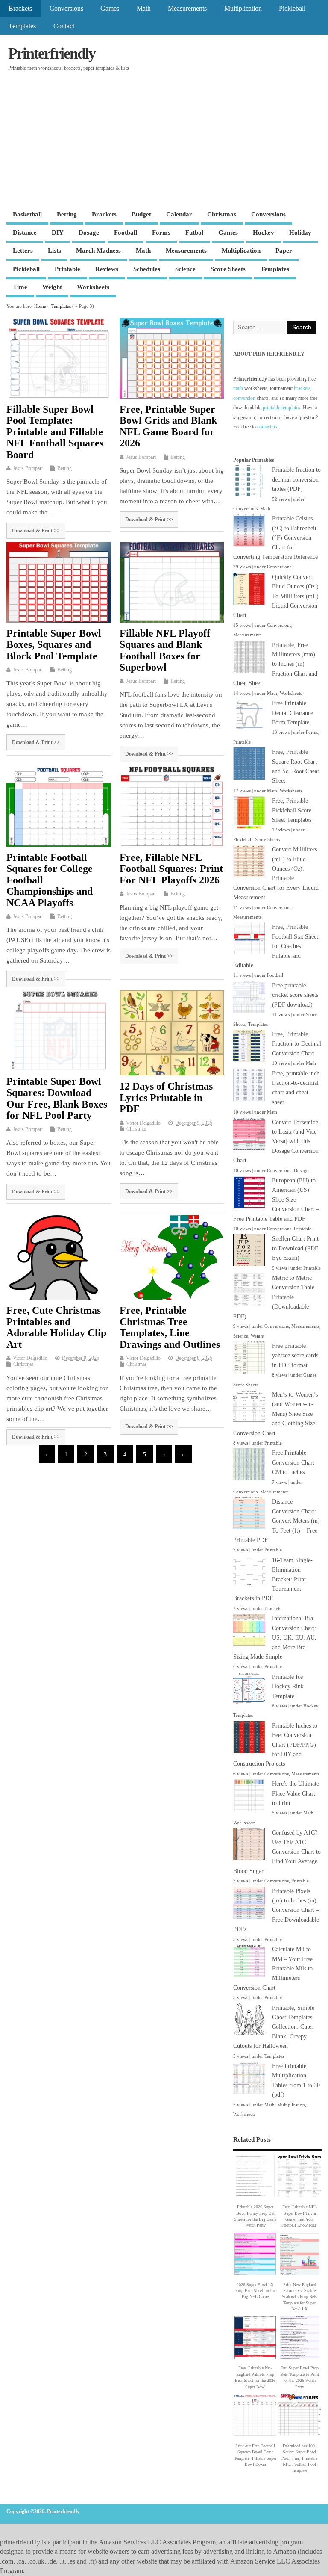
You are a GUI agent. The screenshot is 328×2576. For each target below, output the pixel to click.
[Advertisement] (164, 142)
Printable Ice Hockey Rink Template (288, 1687)
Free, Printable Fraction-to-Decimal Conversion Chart (297, 1044)
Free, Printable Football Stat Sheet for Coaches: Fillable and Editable (276, 946)
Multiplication (243, 9)
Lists (54, 251)
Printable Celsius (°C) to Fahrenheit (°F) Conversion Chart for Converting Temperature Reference (275, 538)
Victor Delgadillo (143, 1123)
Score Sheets (228, 269)
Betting (67, 214)
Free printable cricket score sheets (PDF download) (295, 995)
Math (144, 9)
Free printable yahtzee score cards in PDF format (295, 1356)
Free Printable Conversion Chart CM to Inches (293, 1462)
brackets (302, 388)
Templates (22, 26)
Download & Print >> (36, 531)
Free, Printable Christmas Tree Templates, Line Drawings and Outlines (170, 1327)
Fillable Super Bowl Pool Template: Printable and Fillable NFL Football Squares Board (55, 432)
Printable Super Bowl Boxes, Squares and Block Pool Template (54, 645)
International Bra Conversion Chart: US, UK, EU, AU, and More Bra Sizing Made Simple (275, 1638)
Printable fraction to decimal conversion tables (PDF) (296, 479)
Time (20, 287)
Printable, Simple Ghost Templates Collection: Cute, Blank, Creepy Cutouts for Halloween (274, 2027)
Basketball (27, 214)
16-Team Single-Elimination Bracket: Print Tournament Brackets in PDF (273, 1579)
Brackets (20, 9)
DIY (58, 233)
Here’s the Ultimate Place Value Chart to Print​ (296, 1793)
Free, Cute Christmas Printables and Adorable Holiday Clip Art (56, 1327)
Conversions (66, 9)
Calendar (179, 214)
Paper (284, 251)
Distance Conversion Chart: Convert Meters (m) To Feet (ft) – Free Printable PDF (277, 1521)
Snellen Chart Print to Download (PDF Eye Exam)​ (295, 1248)
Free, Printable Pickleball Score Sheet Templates (292, 810)
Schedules (147, 269)
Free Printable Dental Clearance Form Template (293, 713)
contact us (267, 427)
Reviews (107, 269)
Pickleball (292, 9)
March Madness (98, 251)
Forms (161, 233)
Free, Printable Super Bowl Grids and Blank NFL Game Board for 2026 (168, 426)
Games (110, 9)
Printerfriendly (52, 53)
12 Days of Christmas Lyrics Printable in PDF (166, 1097)
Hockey (264, 233)
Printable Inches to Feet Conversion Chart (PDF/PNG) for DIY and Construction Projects (275, 1745)
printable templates (281, 408)
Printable (67, 269)
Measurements (187, 9)
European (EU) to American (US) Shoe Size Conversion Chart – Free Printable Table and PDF (276, 1200)
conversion (244, 398)
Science (185, 269)
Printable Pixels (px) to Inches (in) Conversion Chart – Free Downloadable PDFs (276, 1910)
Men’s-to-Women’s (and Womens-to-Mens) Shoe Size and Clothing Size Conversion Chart (275, 1414)
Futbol (194, 233)
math (238, 388)
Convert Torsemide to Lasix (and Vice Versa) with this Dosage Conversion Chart (276, 1142)
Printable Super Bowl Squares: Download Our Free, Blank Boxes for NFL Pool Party (57, 1098)
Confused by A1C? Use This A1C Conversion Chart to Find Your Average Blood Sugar (277, 1852)
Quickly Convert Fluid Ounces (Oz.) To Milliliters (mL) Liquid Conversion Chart (276, 596)
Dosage (89, 233)
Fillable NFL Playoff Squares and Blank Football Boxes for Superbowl (165, 650)
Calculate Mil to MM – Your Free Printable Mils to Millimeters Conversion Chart (273, 1969)
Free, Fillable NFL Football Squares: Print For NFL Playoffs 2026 (171, 869)
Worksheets (93, 287)
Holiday (300, 233)
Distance (25, 233)
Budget (141, 214)
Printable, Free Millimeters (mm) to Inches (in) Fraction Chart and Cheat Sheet (275, 664)
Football (126, 233)
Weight (52, 287)
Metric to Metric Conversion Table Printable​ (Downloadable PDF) (274, 1297)
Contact (64, 26)
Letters (23, 251)
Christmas (222, 214)
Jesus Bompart (28, 468)
